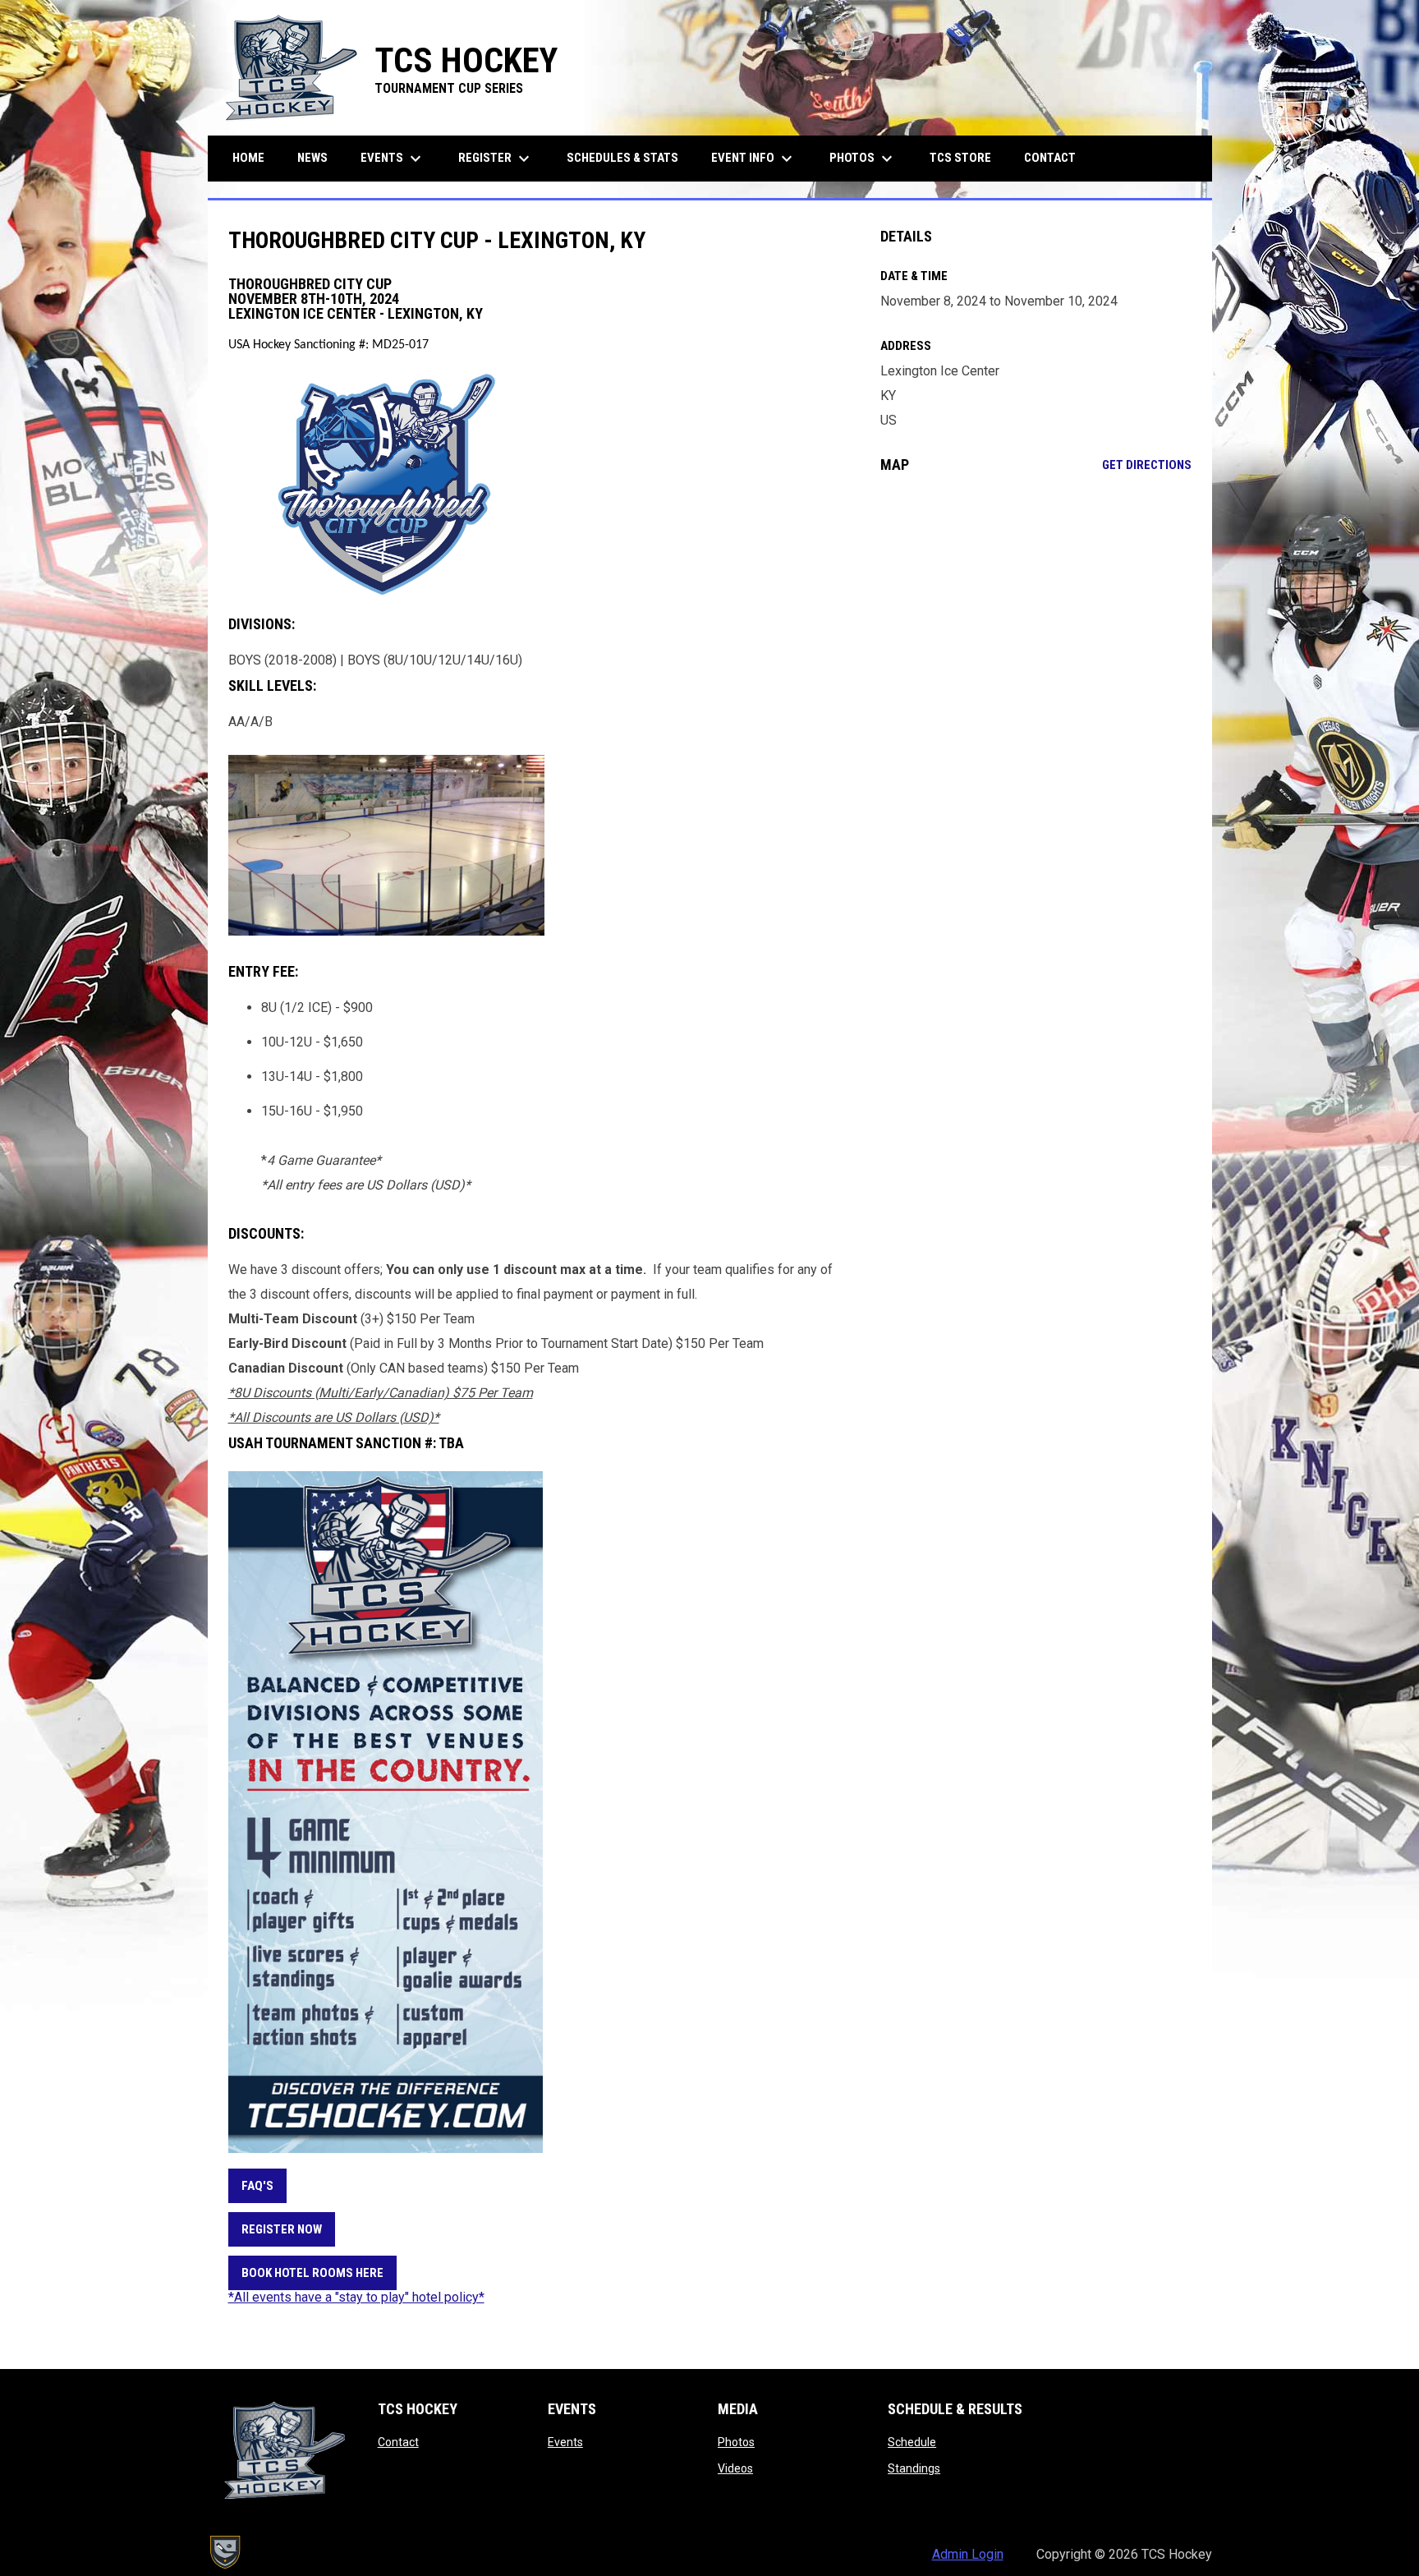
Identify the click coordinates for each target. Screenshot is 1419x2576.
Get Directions (1147, 465)
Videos (735, 2468)
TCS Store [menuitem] (967, 157)
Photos (736, 2442)
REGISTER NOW (282, 2229)
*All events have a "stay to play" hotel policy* (356, 2297)
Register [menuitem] (496, 159)
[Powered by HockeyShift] (224, 2552)
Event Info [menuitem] (754, 159)
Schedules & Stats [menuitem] (622, 158)
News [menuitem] (312, 158)
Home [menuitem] (248, 158)
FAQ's (257, 2186)
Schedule (912, 2442)
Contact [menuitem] (1050, 158)
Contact (398, 2442)
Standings (914, 2468)
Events (565, 2442)
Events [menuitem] (393, 159)
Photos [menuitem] (863, 159)
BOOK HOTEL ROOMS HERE (312, 2273)
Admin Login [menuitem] (968, 2554)
